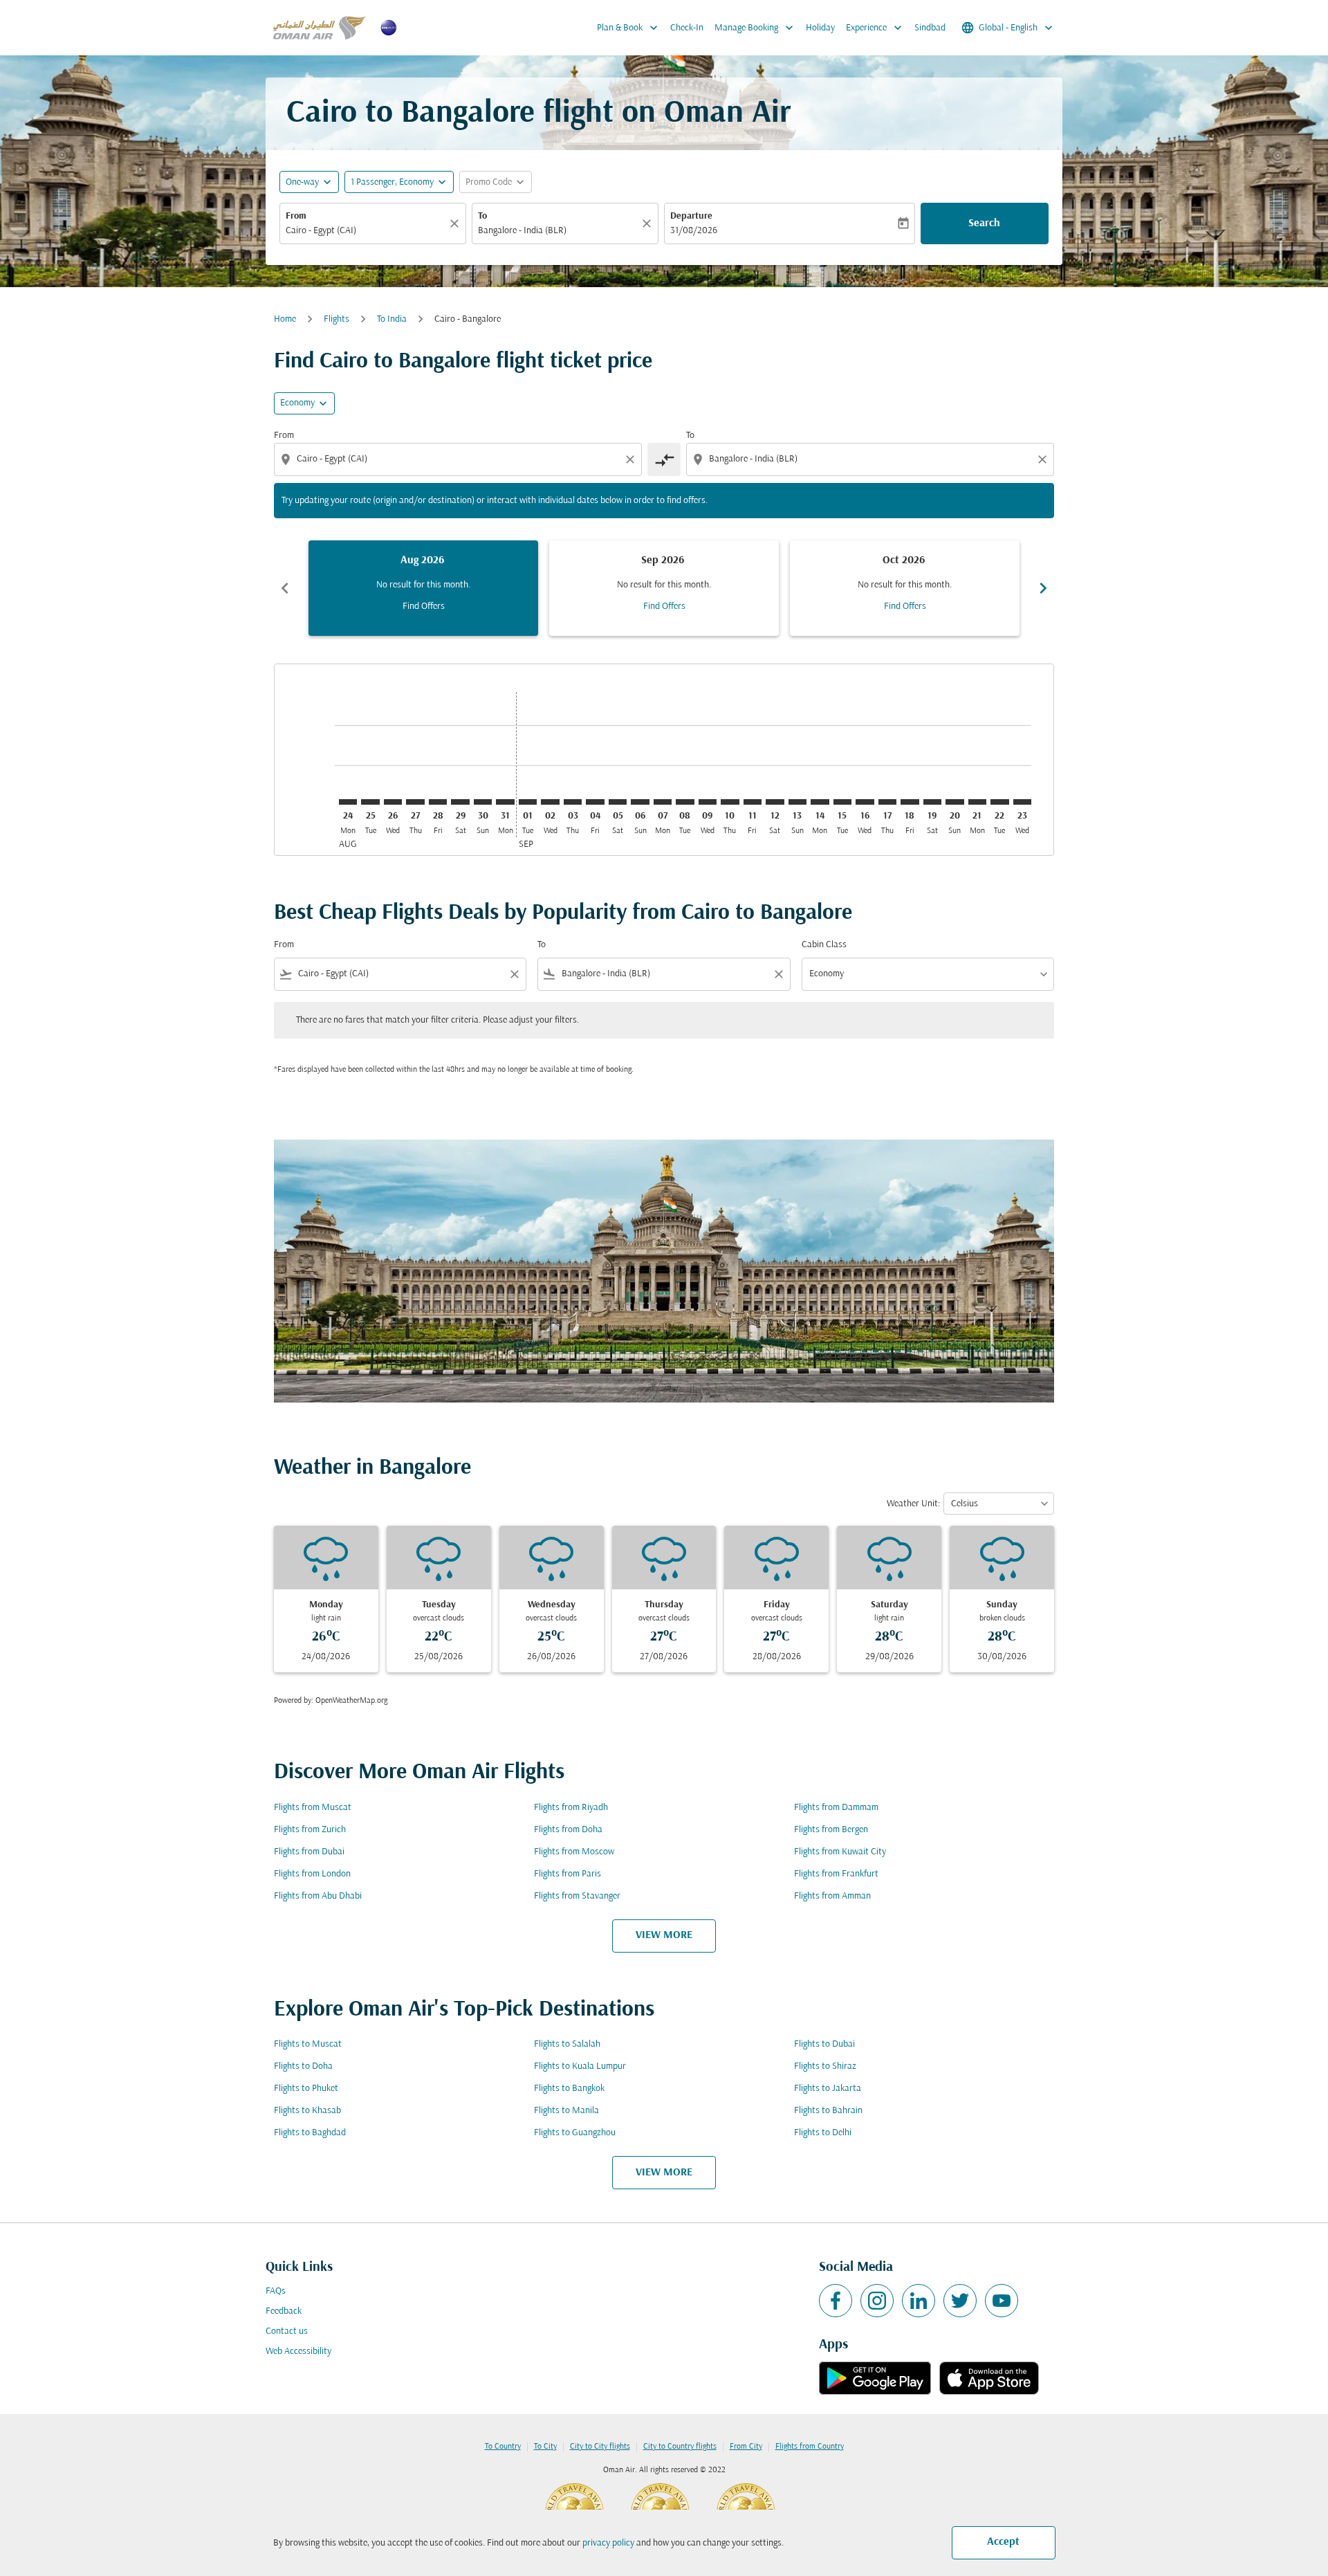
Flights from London (312, 1874)
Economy (297, 403)
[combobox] (366, 231)
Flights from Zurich (310, 1830)
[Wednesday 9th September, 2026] (708, 802)
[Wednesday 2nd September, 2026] (550, 802)
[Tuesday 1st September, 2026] (528, 802)
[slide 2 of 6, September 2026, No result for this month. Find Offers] (664, 588)
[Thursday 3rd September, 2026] (573, 802)
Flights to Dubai (824, 2044)
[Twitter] (960, 2301)
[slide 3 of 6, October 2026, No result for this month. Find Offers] (905, 588)
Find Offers (424, 606)
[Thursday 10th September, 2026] (730, 802)
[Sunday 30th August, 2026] (483, 802)
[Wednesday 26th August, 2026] (393, 802)
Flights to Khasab (307, 2111)
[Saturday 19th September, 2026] (932, 802)
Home (285, 319)
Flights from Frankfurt (836, 1874)
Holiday (820, 28)
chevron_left (285, 588)
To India (392, 319)
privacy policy (608, 2543)
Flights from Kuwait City (840, 1852)
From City (746, 2447)
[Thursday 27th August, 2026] (415, 802)
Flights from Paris (568, 1874)
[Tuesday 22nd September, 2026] (999, 802)
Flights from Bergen (831, 1830)
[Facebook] (836, 2301)
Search (984, 223)
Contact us (287, 2331)
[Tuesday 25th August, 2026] (370, 802)
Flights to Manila (566, 2111)
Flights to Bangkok (569, 2089)
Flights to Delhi (823, 2133)
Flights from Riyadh (571, 1808)
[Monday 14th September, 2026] (820, 802)
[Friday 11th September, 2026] (753, 802)
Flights (336, 319)
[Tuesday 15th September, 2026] (842, 802)
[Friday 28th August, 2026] (438, 802)
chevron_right (1043, 588)
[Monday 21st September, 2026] (977, 802)
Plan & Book (629, 28)
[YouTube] (1002, 2301)
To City (545, 2447)
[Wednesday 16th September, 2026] (865, 802)
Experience (875, 28)
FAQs (276, 2291)
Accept (1003, 2542)
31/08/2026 (694, 231)
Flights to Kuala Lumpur (580, 2066)
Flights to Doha (303, 2066)
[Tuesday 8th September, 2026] (685, 802)
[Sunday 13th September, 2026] (797, 802)
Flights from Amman (832, 1896)
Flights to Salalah (567, 2044)
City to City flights (600, 2447)
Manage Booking (755, 28)
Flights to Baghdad (310, 2133)
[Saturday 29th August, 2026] (460, 802)
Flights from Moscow (574, 1852)
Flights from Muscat (313, 1808)
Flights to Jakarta (828, 2089)
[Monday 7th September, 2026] (663, 802)
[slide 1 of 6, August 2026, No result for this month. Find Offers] (423, 588)
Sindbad (930, 28)
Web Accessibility (298, 2351)
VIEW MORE (664, 1935)
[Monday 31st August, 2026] (505, 802)
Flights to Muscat (308, 2044)
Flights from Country (810, 2447)
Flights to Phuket (306, 2089)
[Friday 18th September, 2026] (910, 802)
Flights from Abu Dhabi (318, 1896)
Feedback (284, 2311)
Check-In (687, 28)
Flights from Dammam (836, 1808)
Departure (691, 216)
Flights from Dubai (309, 1852)
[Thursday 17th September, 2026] (887, 802)
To (482, 216)
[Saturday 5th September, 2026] (618, 802)
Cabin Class (824, 945)
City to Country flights (680, 2447)
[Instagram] (877, 2301)
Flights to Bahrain (828, 2111)
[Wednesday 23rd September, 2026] (1022, 802)
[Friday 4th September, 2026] (595, 802)
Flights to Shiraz (825, 2066)
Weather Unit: (913, 1504)
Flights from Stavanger (577, 1896)
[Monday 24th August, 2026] (348, 802)
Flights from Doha (568, 1830)
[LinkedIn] (919, 2301)
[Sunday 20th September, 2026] (954, 802)
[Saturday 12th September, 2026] (775, 802)
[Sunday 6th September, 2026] (640, 802)
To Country (503, 2447)
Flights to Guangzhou (575, 2133)
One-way (302, 182)
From (296, 216)
